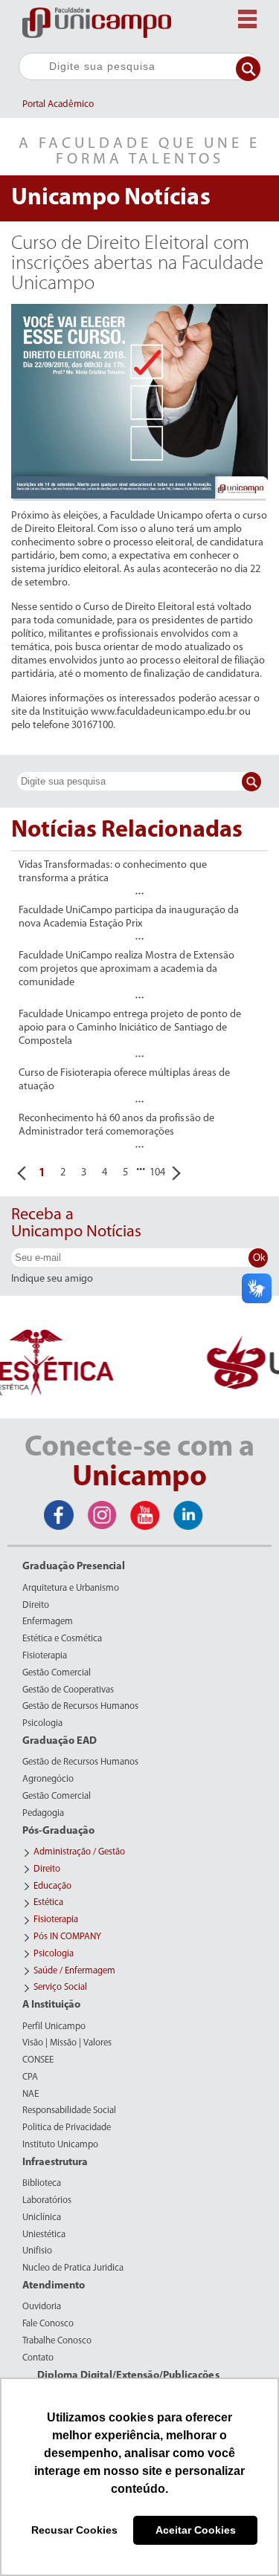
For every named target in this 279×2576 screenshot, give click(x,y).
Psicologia (42, 1724)
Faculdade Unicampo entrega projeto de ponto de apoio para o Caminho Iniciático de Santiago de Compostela (130, 1028)
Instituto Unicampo (60, 2145)
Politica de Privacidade (67, 2128)
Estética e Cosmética (62, 1639)
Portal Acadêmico (58, 104)
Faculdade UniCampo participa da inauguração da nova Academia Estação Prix (129, 917)
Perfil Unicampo (54, 2027)
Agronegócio (48, 1779)
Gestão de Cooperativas (68, 1690)
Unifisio (37, 2251)
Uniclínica (42, 2218)
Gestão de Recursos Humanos (80, 1707)
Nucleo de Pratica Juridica (73, 2268)
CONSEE (38, 2060)
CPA (30, 2077)
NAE (31, 2095)
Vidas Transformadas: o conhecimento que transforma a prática (113, 872)
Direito (36, 1606)
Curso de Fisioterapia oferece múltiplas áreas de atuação (124, 1080)
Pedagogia (43, 1814)
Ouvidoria (42, 2307)
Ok (259, 1258)
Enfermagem (48, 1622)
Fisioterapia (45, 1656)
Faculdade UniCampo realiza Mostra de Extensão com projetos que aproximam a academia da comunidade (126, 969)
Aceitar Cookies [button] (196, 2530)
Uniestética (44, 2235)
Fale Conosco (48, 2324)
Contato (38, 2358)
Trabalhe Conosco (57, 2341)
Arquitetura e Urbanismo (71, 1589)
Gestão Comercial (57, 1673)
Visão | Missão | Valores (67, 2043)
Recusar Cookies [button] (74, 2530)
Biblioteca (42, 2184)
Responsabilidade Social (69, 2111)
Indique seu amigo (52, 1279)
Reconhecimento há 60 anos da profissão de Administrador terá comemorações (116, 1125)
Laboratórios (47, 2201)
